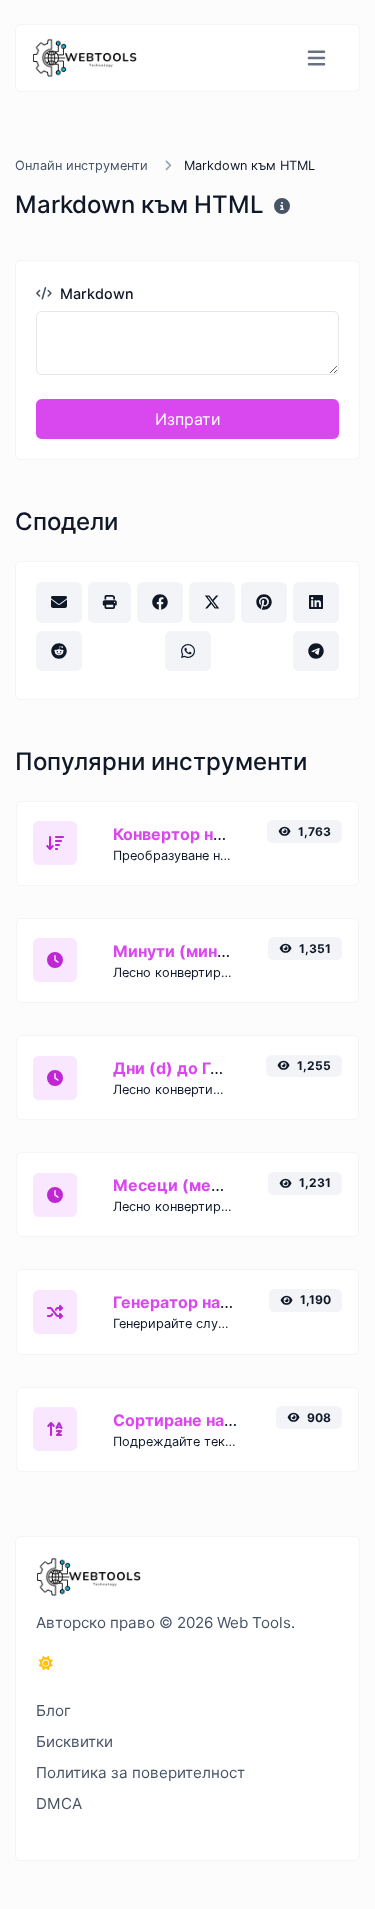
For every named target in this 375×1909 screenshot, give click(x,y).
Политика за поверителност (140, 1772)
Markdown (95, 293)
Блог (53, 1710)
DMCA (59, 1803)
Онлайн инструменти (81, 165)
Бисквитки (74, 1741)
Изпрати (188, 419)
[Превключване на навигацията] (316, 58)
